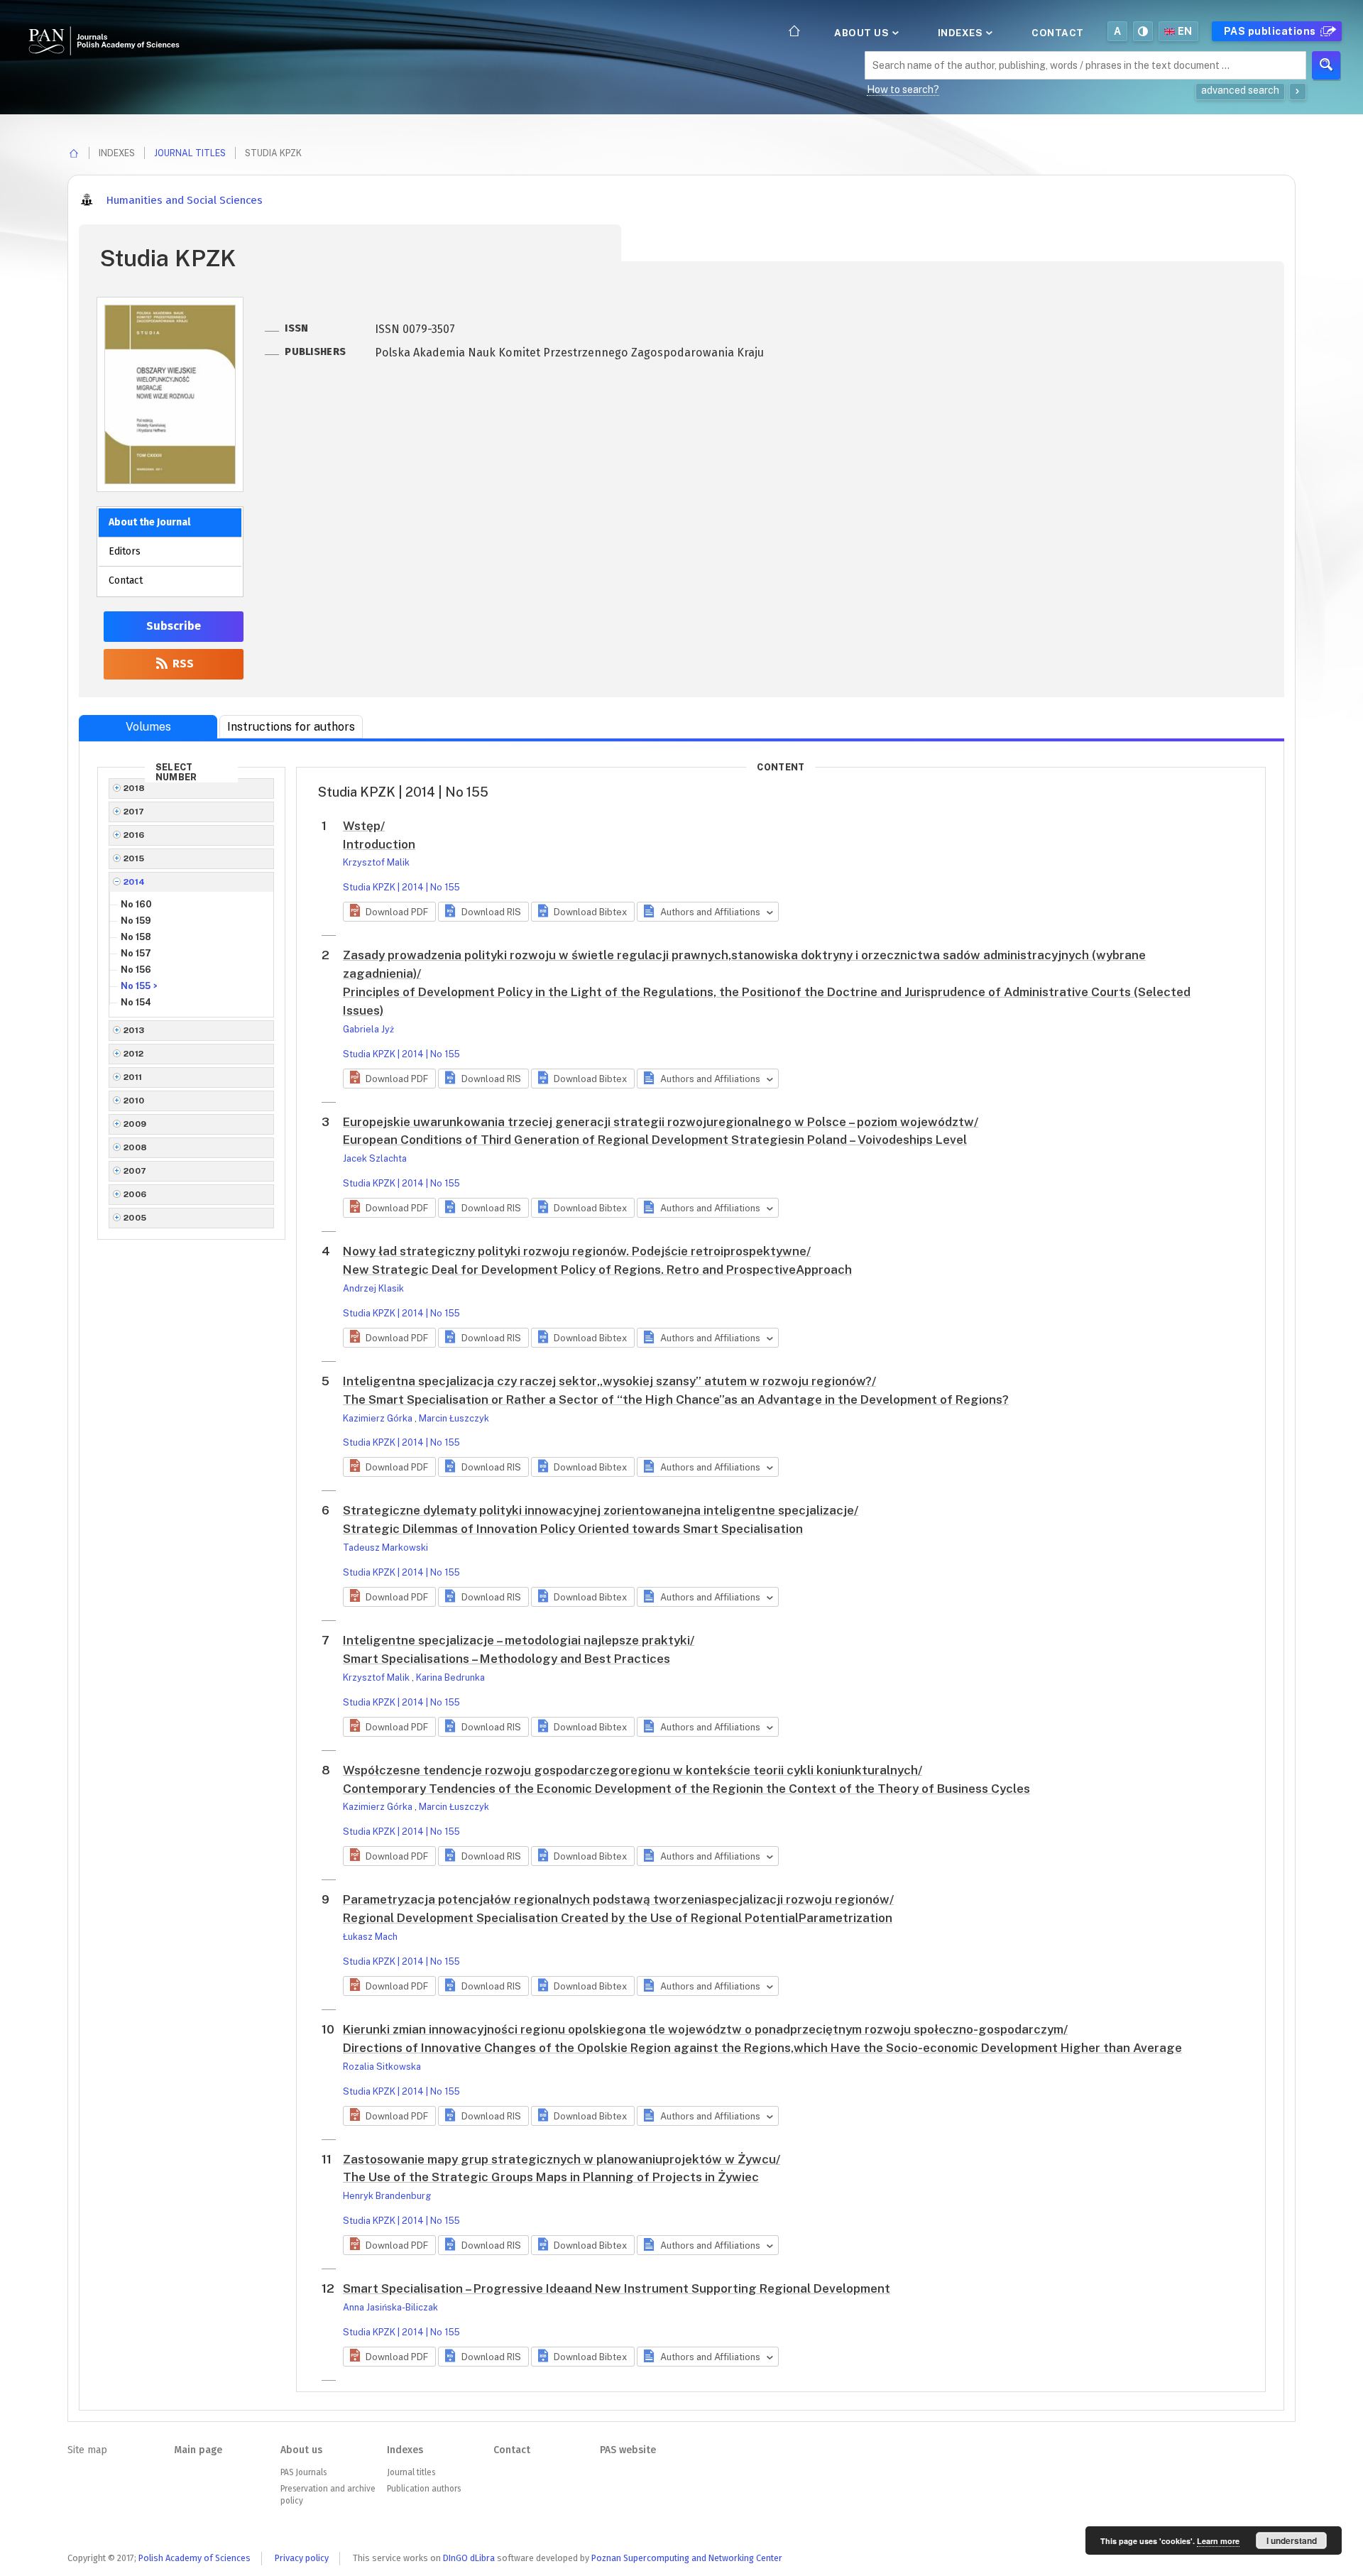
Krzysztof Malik (376, 862)
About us (863, 33)
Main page (198, 2450)
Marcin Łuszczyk (454, 1418)
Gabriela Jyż (368, 1029)
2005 (135, 1218)
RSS (182, 664)
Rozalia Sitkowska (382, 2067)
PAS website (628, 2450)
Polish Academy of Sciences (195, 2558)
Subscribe (174, 626)
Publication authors (424, 2489)
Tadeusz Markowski (385, 1548)
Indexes (962, 33)
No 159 (136, 921)
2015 (134, 858)
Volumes (148, 727)
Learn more (1218, 2541)
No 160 (136, 904)
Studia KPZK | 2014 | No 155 (401, 887)
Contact (1058, 33)
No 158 (136, 937)
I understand (1292, 2540)
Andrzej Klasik (373, 1288)
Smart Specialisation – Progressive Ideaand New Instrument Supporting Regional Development (617, 2288)
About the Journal (149, 522)
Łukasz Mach (370, 1937)
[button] (389, 912)
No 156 (136, 970)
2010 (134, 1101)
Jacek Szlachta (375, 1158)
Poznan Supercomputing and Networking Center (687, 2558)
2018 (135, 788)
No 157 (136, 953)
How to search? (903, 89)
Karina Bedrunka (450, 1677)
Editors (125, 551)
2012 (134, 1054)
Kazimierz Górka (379, 1418)
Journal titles (190, 153)
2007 (135, 1171)
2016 (134, 835)
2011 (133, 1077)
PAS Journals (303, 2472)
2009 (135, 1124)
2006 (135, 1194)
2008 (136, 1147)
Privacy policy (302, 2558)
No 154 (136, 1002)
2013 (134, 1030)
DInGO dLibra (469, 2558)
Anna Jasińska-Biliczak (390, 2307)
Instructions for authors (291, 727)
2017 (134, 812)
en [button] (1185, 31)
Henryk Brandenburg (387, 2196)
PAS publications (1271, 31)
